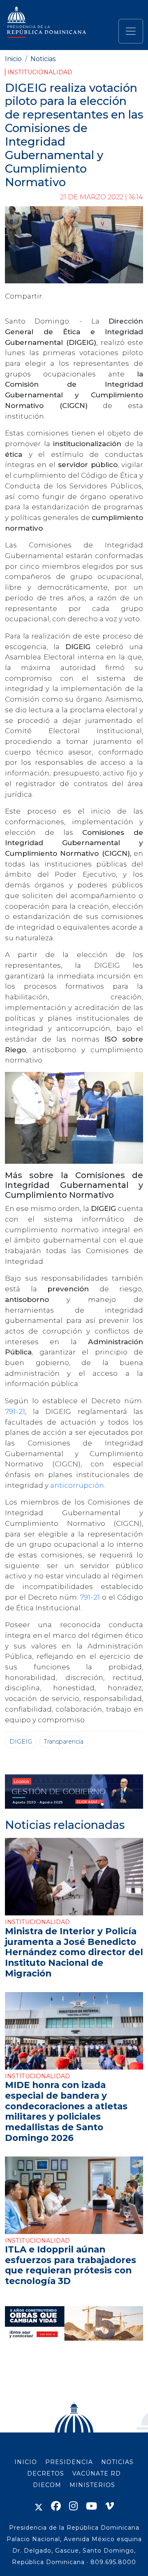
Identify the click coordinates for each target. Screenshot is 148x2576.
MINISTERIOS (92, 2485)
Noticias (43, 59)
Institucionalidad (40, 72)
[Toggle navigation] (131, 31)
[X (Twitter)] (39, 2506)
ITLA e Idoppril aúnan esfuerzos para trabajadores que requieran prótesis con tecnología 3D (71, 2265)
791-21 (15, 1411)
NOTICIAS (117, 2462)
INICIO (26, 2462)
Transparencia (64, 1742)
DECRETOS (46, 2473)
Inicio (13, 59)
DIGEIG (21, 1742)
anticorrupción (77, 1485)
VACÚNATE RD (97, 2473)
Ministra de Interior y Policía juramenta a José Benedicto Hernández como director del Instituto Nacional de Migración (74, 1952)
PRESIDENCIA (69, 2462)
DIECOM (47, 2485)
